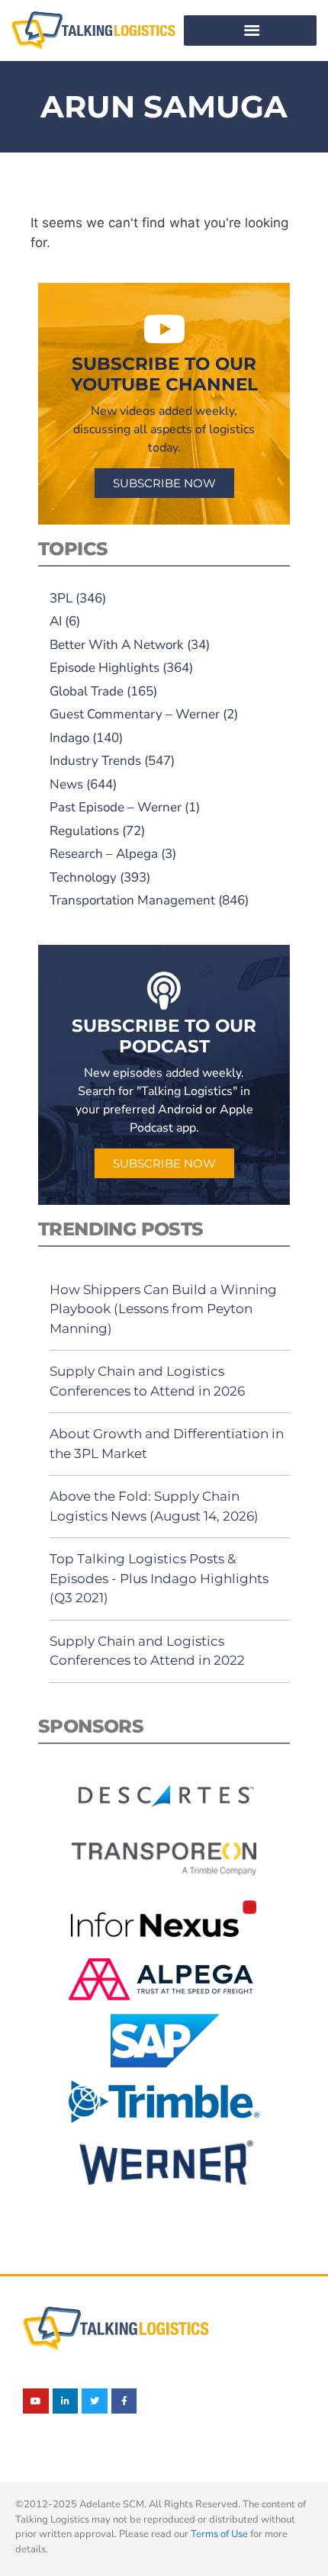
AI (56, 621)
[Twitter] (95, 2401)
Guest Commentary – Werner (135, 714)
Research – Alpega (104, 854)
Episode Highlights (105, 668)
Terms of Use (219, 2534)
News (66, 784)
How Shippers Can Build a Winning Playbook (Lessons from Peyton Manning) (163, 1309)
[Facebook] (124, 2401)
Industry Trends (95, 761)
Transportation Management (132, 900)
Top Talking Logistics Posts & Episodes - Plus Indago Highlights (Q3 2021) (159, 1578)
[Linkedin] (66, 2401)
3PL (61, 598)
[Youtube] (36, 2401)
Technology (83, 877)
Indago (69, 738)
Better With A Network (117, 645)
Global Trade (87, 691)
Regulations (84, 831)
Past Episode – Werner (116, 807)
